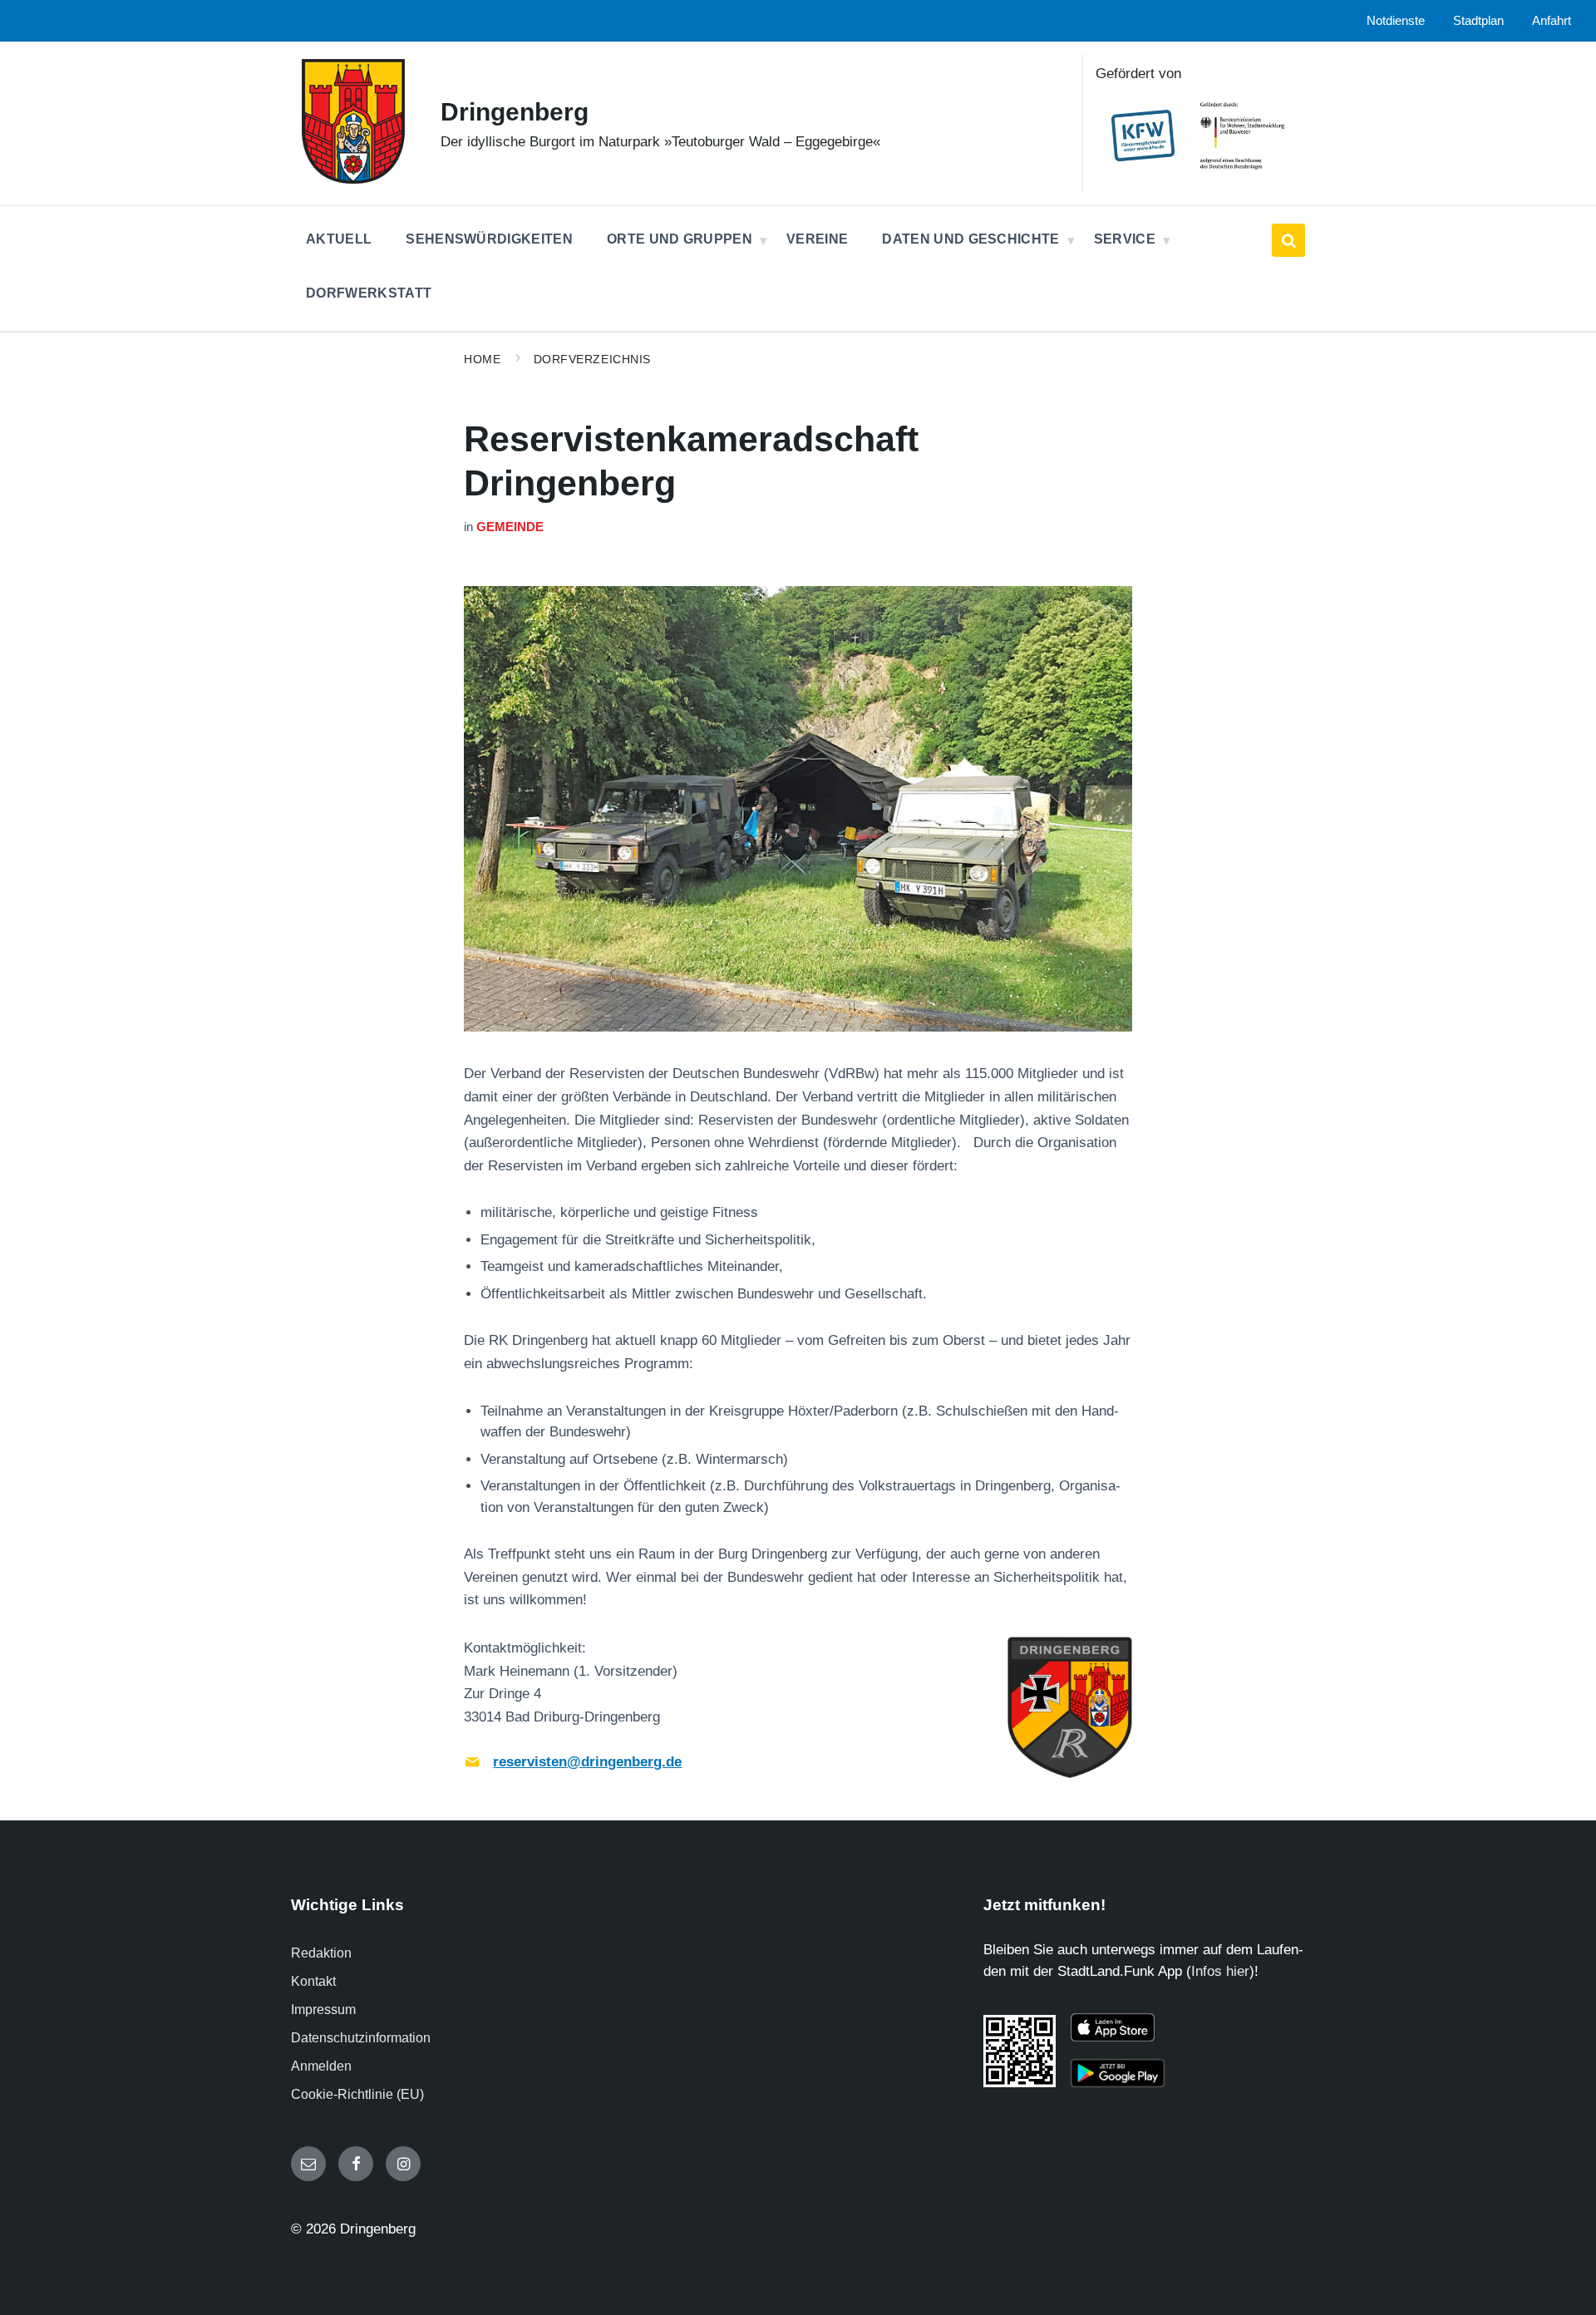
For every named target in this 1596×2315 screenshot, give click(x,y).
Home (482, 359)
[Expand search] (1288, 240)
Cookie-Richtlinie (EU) (357, 2094)
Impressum (323, 2010)
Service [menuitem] (1125, 239)
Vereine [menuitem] (817, 239)
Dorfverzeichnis (592, 359)
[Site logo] (353, 179)
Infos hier (1220, 1971)
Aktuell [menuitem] (339, 239)
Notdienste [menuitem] (1396, 21)
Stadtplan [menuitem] (1478, 21)
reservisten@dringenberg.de (587, 1762)
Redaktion (321, 1953)
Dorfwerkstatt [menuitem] (369, 293)
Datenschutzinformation (361, 2038)
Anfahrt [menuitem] (1552, 21)
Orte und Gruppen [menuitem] (680, 239)
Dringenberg (515, 112)
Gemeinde (510, 527)
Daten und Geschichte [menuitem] (970, 239)
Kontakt (313, 1981)
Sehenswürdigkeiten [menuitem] (489, 239)
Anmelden (321, 2066)
